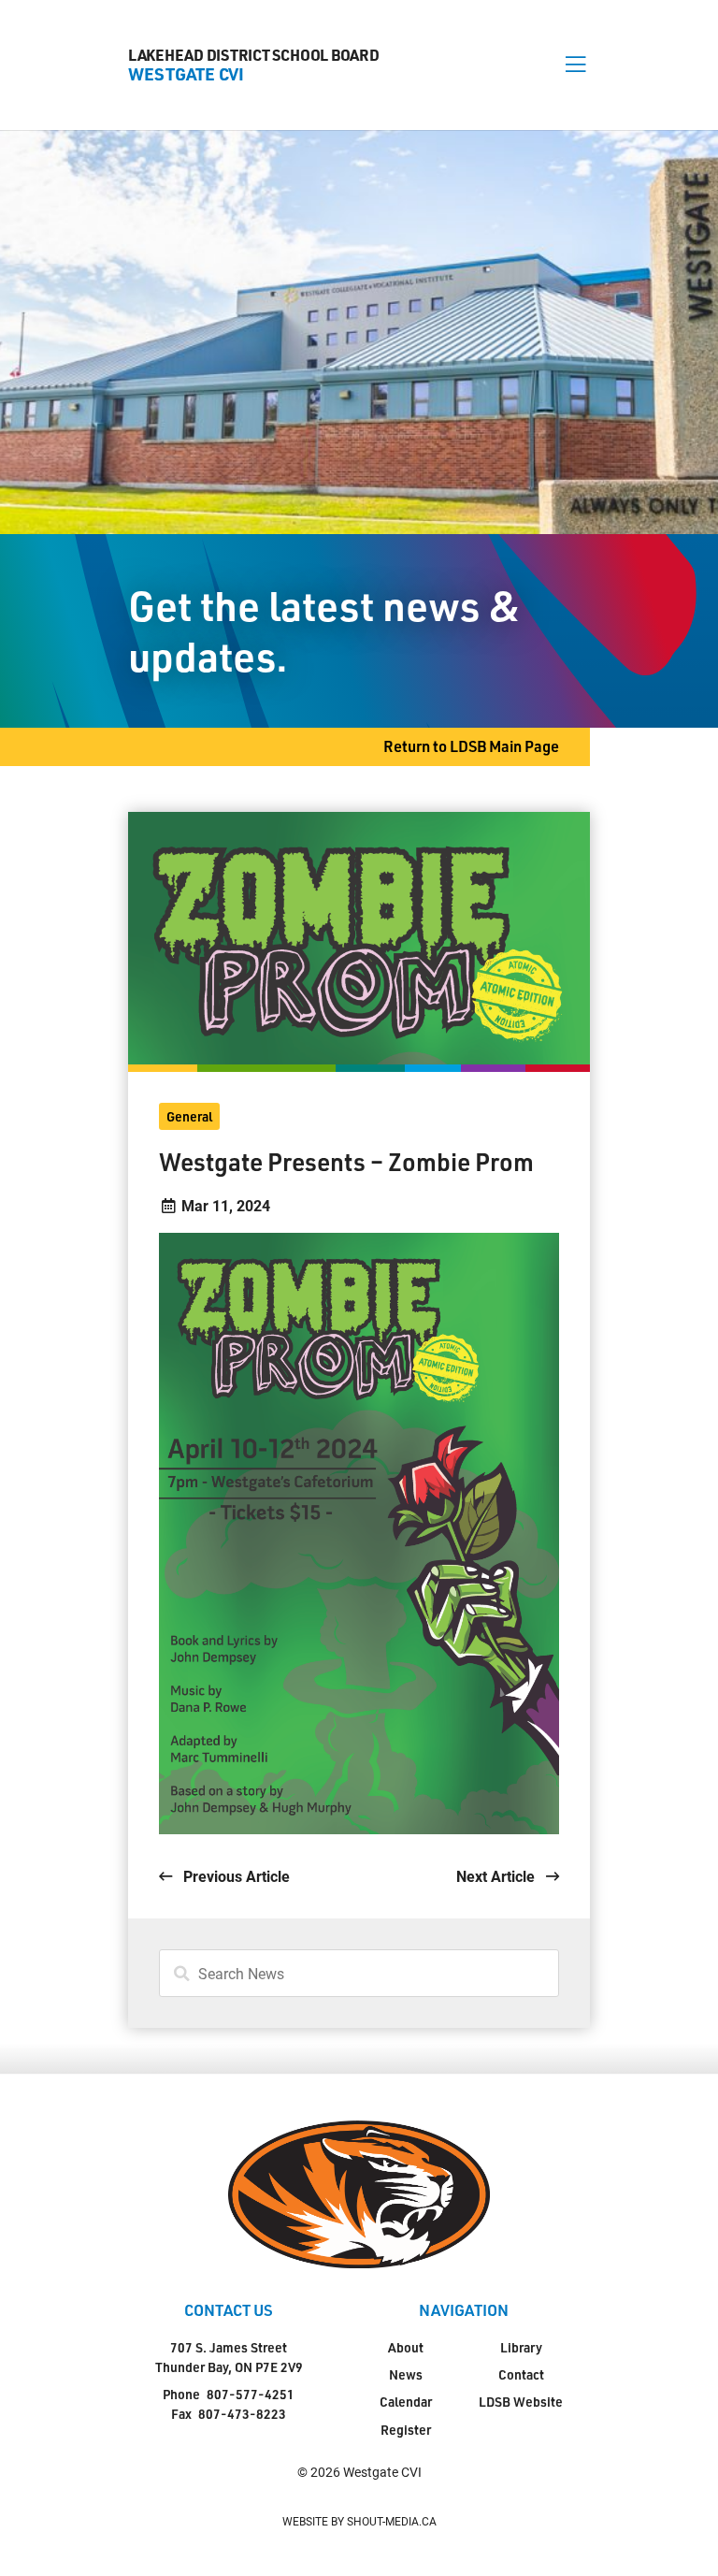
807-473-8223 (242, 2414)
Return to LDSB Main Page (471, 746)
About (406, 2347)
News (406, 2374)
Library (521, 2347)
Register (406, 2430)
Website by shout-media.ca (359, 2521)
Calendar (406, 2402)
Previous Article (235, 1876)
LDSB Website (521, 2402)
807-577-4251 (251, 2394)
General (189, 1116)
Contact (521, 2374)
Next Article (497, 1876)
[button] (575, 65)
